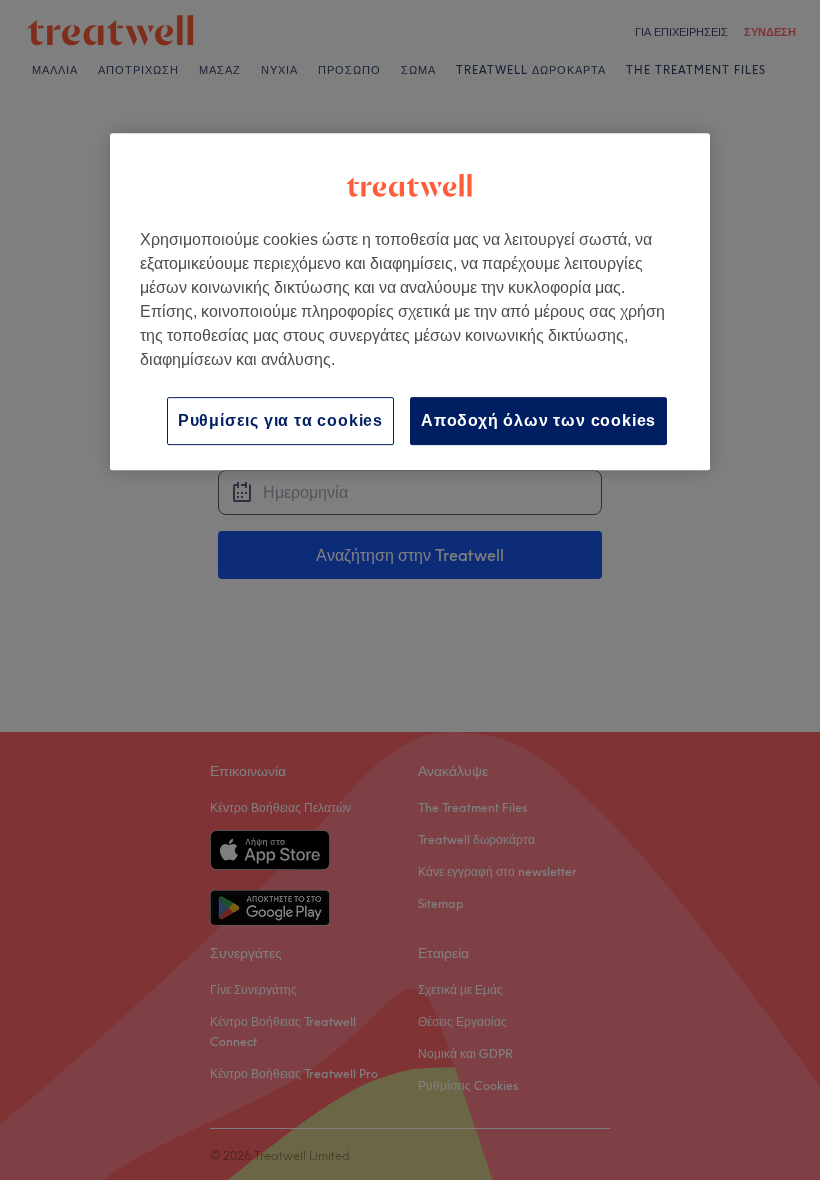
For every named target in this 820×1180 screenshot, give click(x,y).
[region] (410, 301)
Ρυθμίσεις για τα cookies (280, 420)
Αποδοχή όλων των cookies (538, 420)
